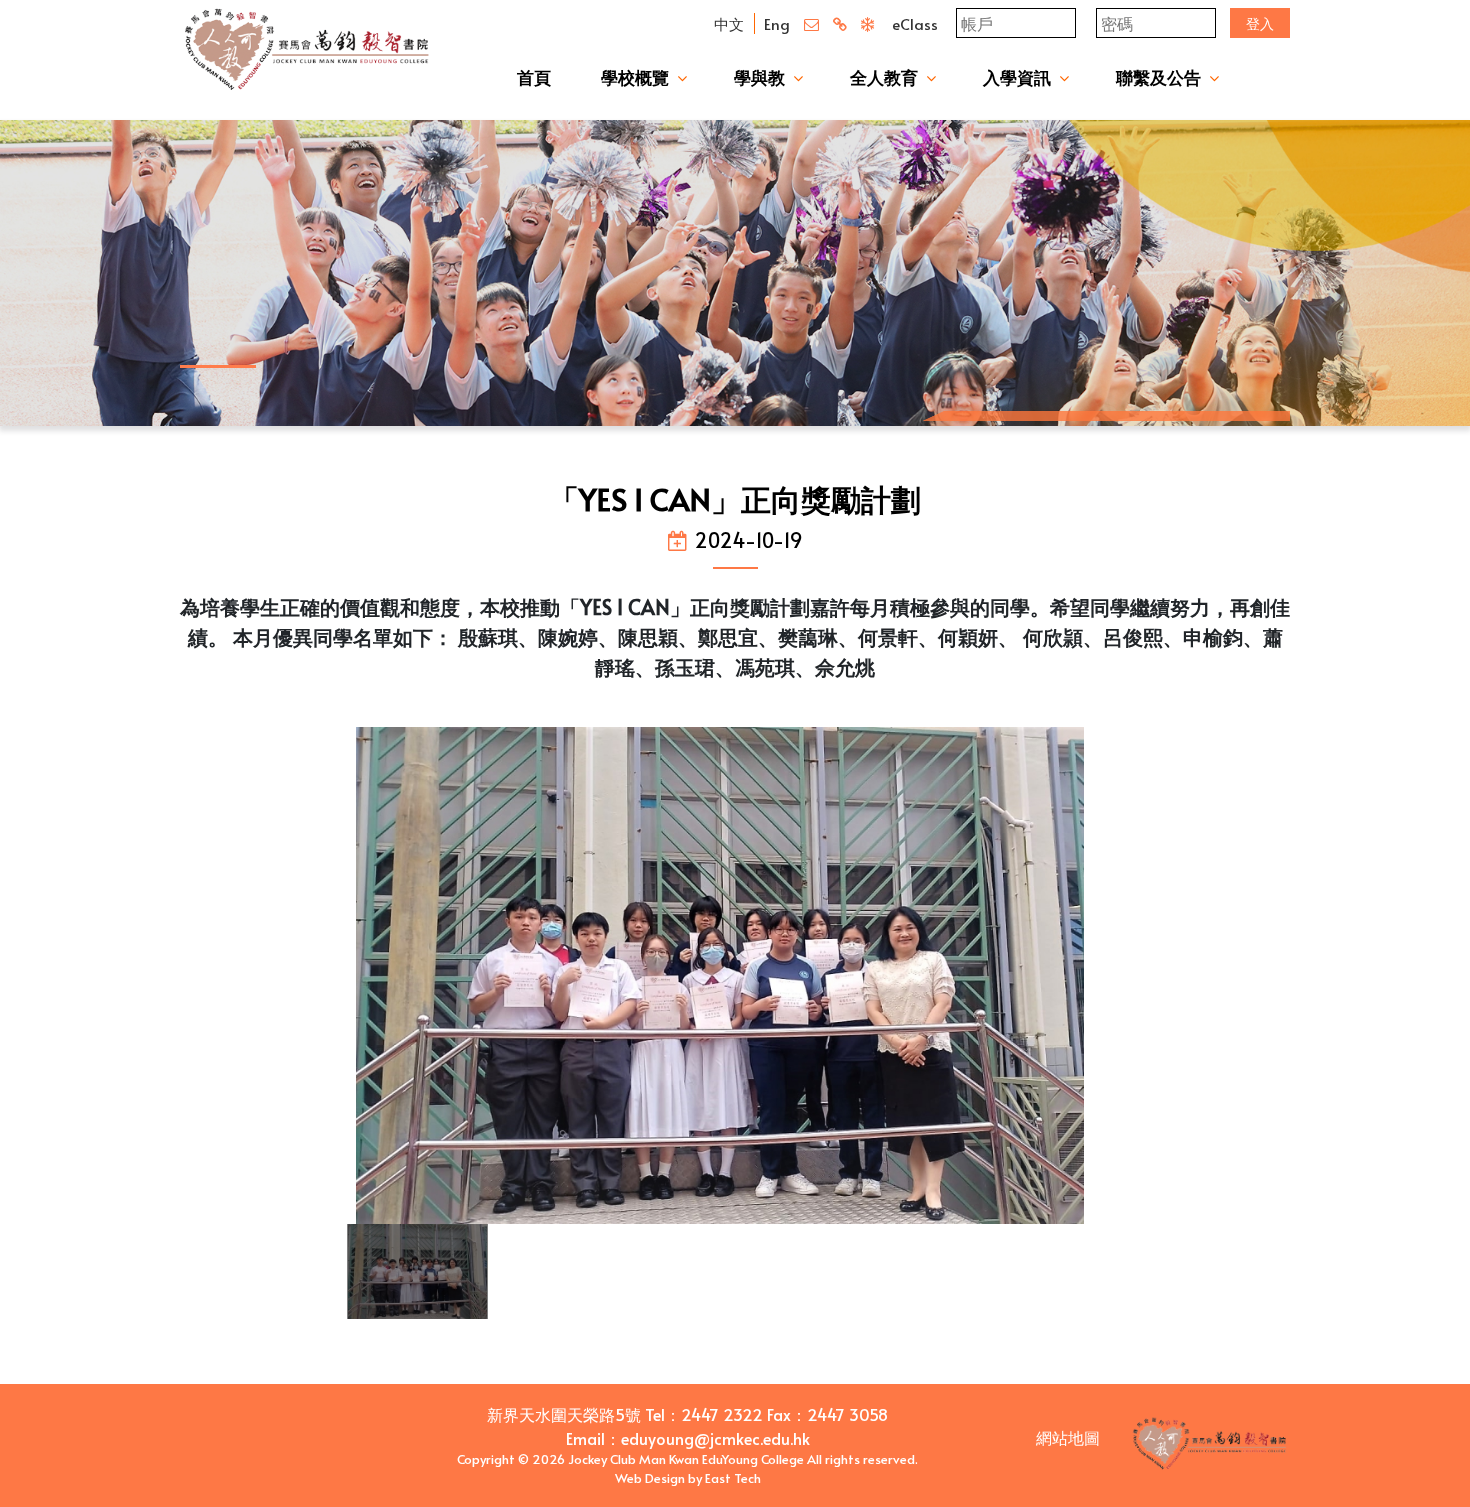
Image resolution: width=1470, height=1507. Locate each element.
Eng (777, 23)
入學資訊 (1017, 77)
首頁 (534, 77)
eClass (915, 23)
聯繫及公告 (1158, 77)
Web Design (650, 1478)
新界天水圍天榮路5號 (564, 1414)
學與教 (759, 77)
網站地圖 (1068, 1437)
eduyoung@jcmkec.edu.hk (715, 1438)
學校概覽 (635, 77)
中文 (729, 23)
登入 (1260, 23)
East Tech (733, 1478)
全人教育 (884, 77)
